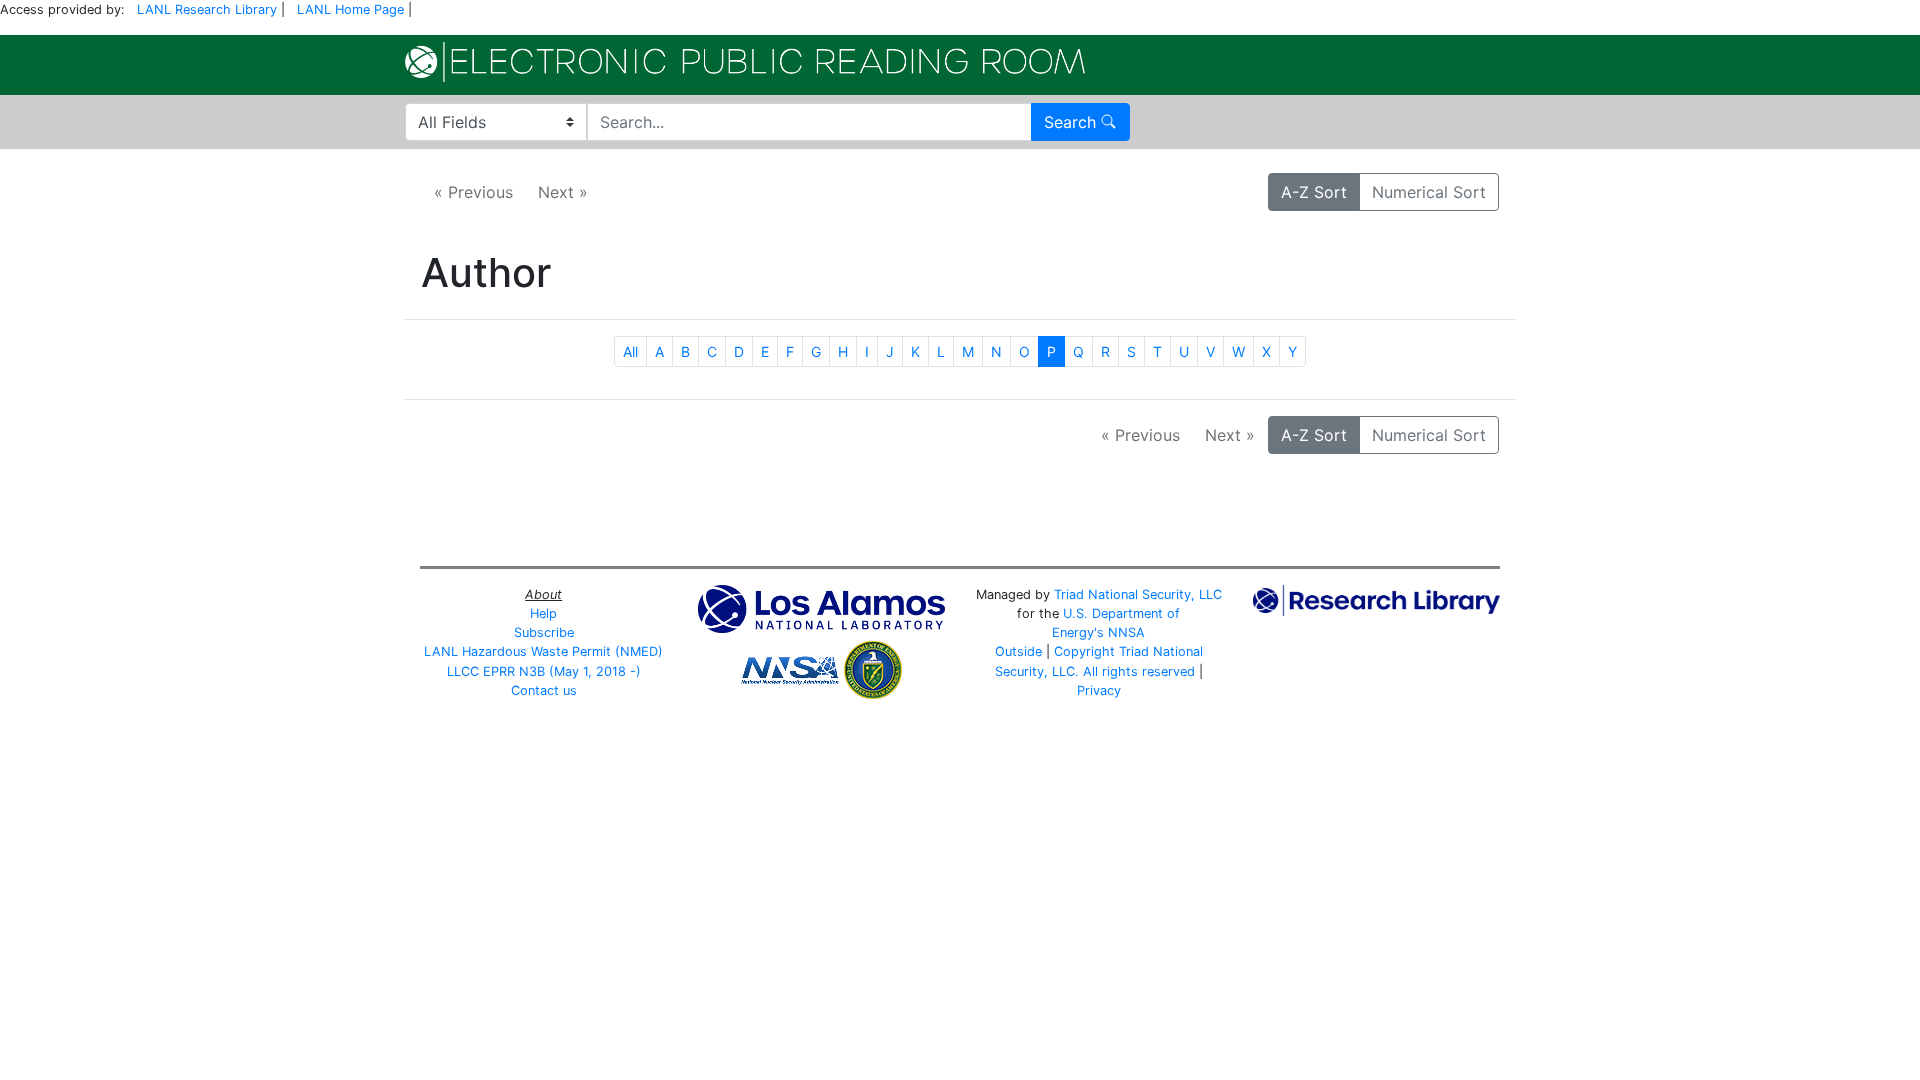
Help (543, 613)
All (630, 351)
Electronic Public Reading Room (745, 62)
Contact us (544, 690)
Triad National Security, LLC (1138, 594)
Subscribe (544, 632)
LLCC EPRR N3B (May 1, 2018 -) (544, 671)
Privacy (1099, 690)
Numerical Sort (1429, 192)
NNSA (1126, 632)
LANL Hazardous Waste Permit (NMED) (543, 651)
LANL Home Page (350, 9)
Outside (1018, 651)
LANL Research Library (207, 9)
